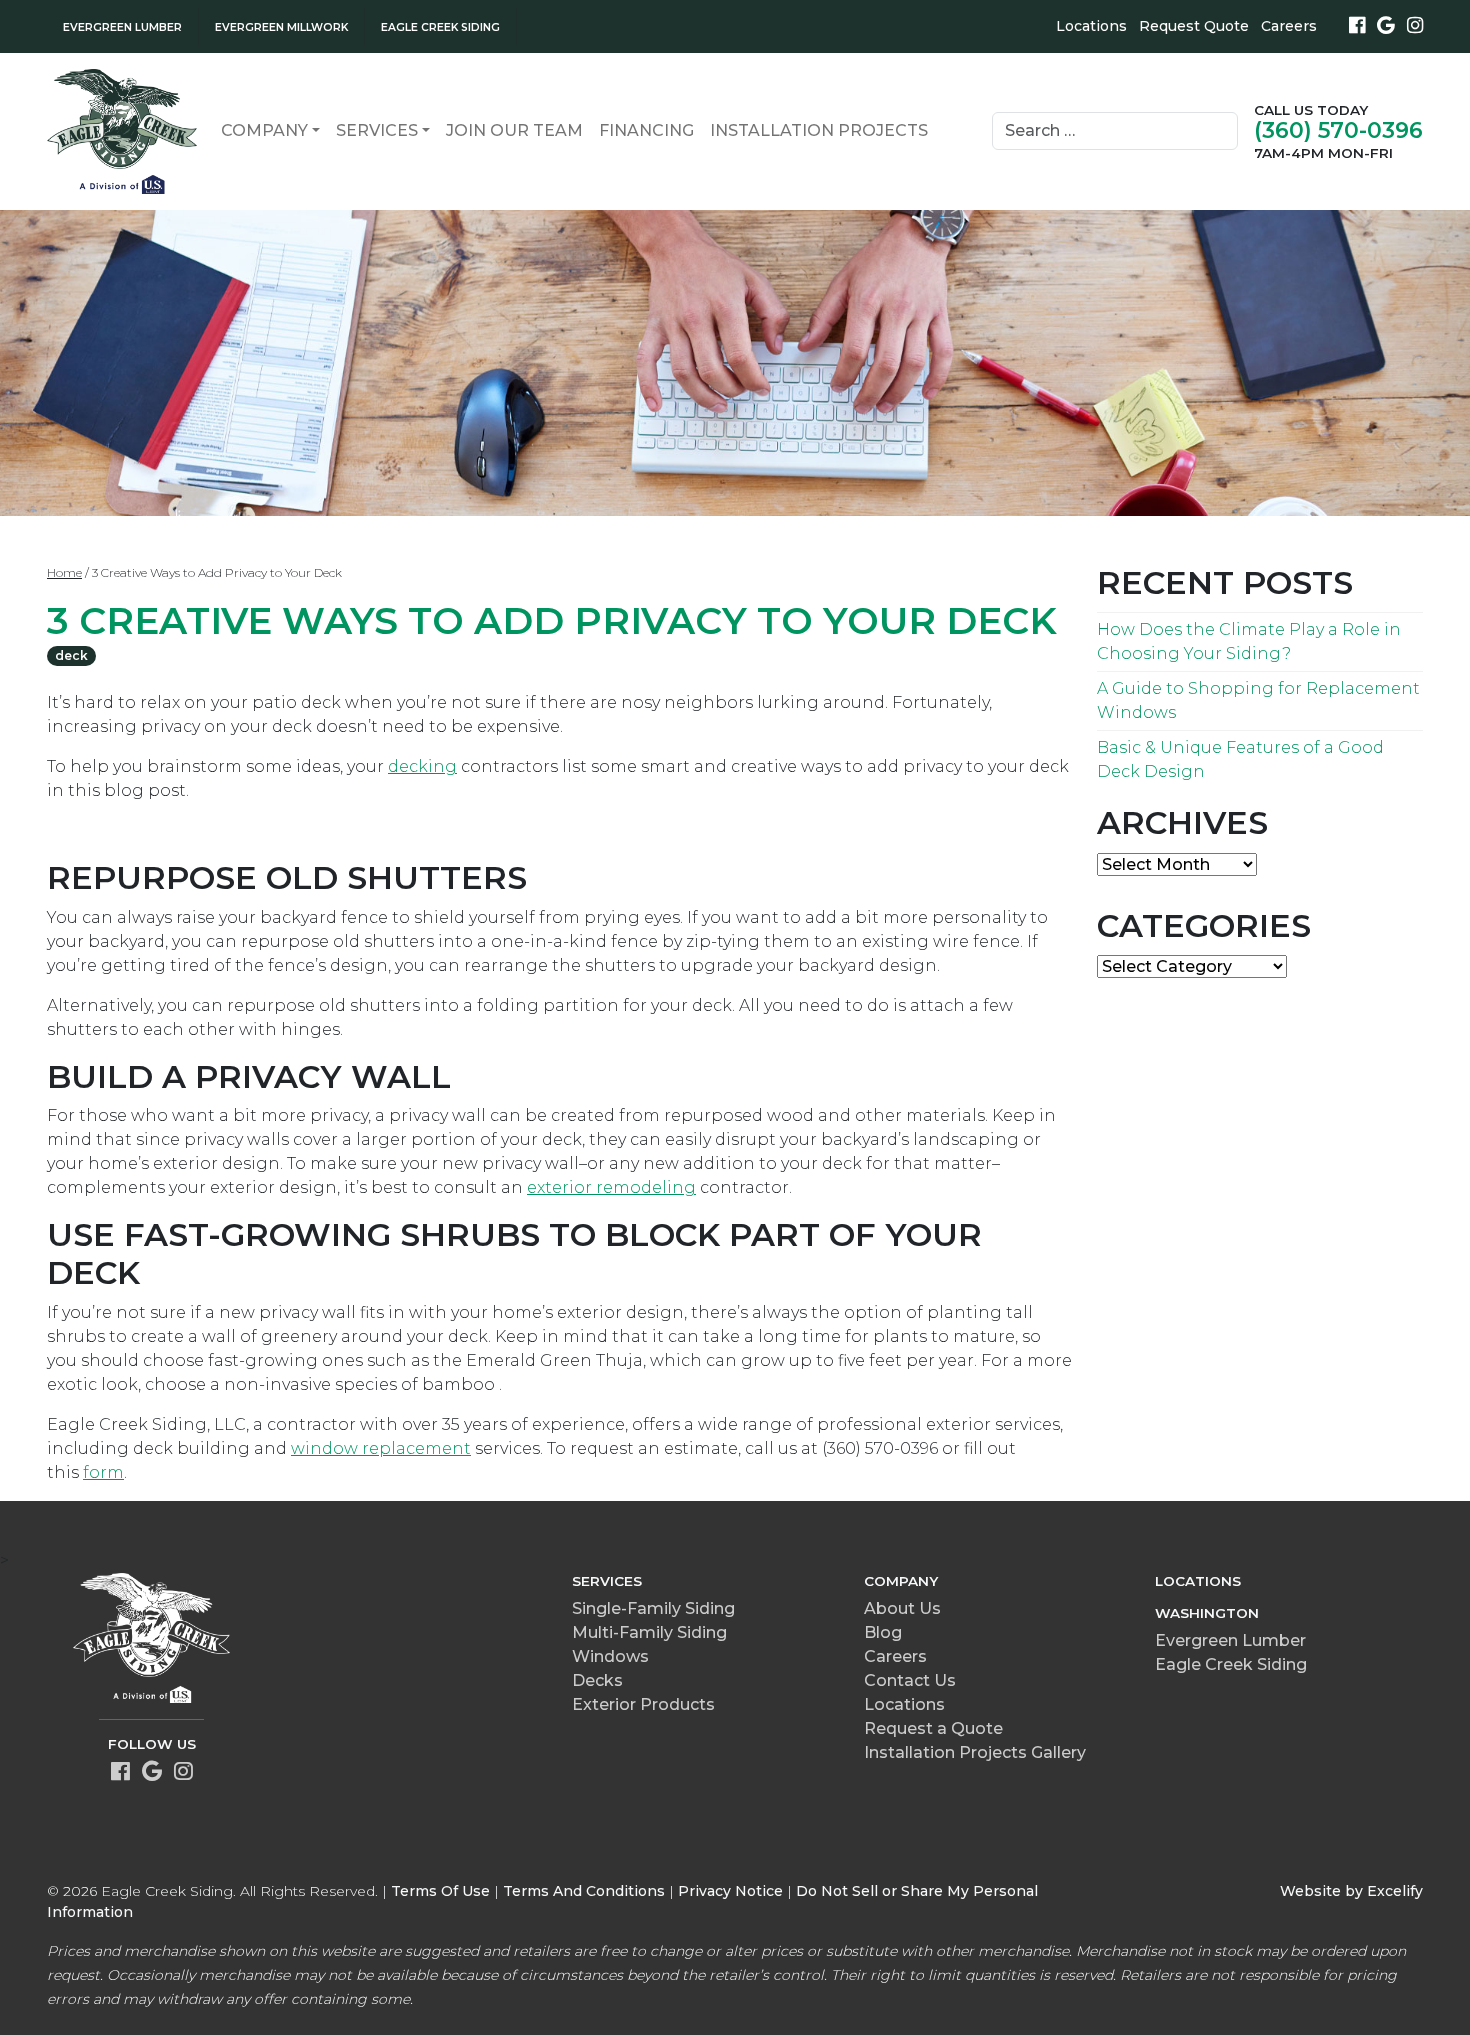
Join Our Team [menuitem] (514, 130)
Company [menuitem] (264, 130)
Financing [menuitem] (646, 130)
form (103, 1472)
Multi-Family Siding (649, 1632)
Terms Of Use (440, 1891)
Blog (883, 1632)
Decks (597, 1680)
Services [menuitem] (377, 130)
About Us (902, 1608)
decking (422, 766)
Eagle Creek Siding (1231, 1664)
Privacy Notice (730, 1891)
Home (64, 572)
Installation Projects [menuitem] (819, 130)
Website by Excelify (1351, 1891)
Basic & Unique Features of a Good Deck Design (1240, 759)
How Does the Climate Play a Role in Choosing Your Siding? (1249, 641)
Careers (1289, 26)
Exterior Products (643, 1704)
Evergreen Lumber (1230, 1640)
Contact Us (910, 1680)
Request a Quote (933, 1728)
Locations (1091, 26)
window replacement (381, 1448)
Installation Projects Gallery (975, 1752)
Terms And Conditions (584, 1891)
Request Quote (1194, 26)
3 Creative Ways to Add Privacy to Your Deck (552, 620)
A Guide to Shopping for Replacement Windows (1258, 700)
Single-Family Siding (653, 1608)
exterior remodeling (611, 1187)
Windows (610, 1656)
